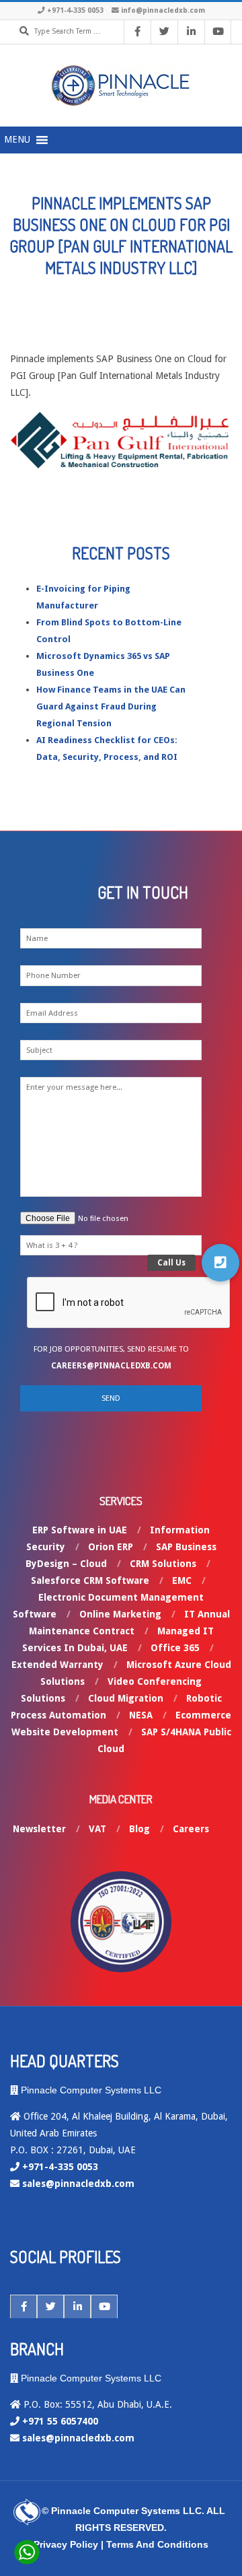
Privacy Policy (66, 2544)
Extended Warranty (57, 1665)
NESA (141, 1715)
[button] (220, 1263)
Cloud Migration (126, 1698)
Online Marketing (120, 1614)
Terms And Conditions (157, 2544)
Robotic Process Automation (116, 1707)
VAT (97, 1829)
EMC (182, 1580)
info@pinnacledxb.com (163, 10)
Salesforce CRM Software (90, 1580)
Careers (191, 1829)
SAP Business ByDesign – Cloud (121, 1555)
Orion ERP (111, 1547)
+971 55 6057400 (60, 2421)
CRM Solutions (163, 1564)
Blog (139, 1829)
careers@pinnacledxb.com (111, 1366)
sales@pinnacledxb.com (78, 2184)
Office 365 (175, 1648)
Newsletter (39, 1829)
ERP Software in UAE (80, 1530)
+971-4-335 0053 (75, 10)
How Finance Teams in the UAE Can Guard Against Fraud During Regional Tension (111, 706)
